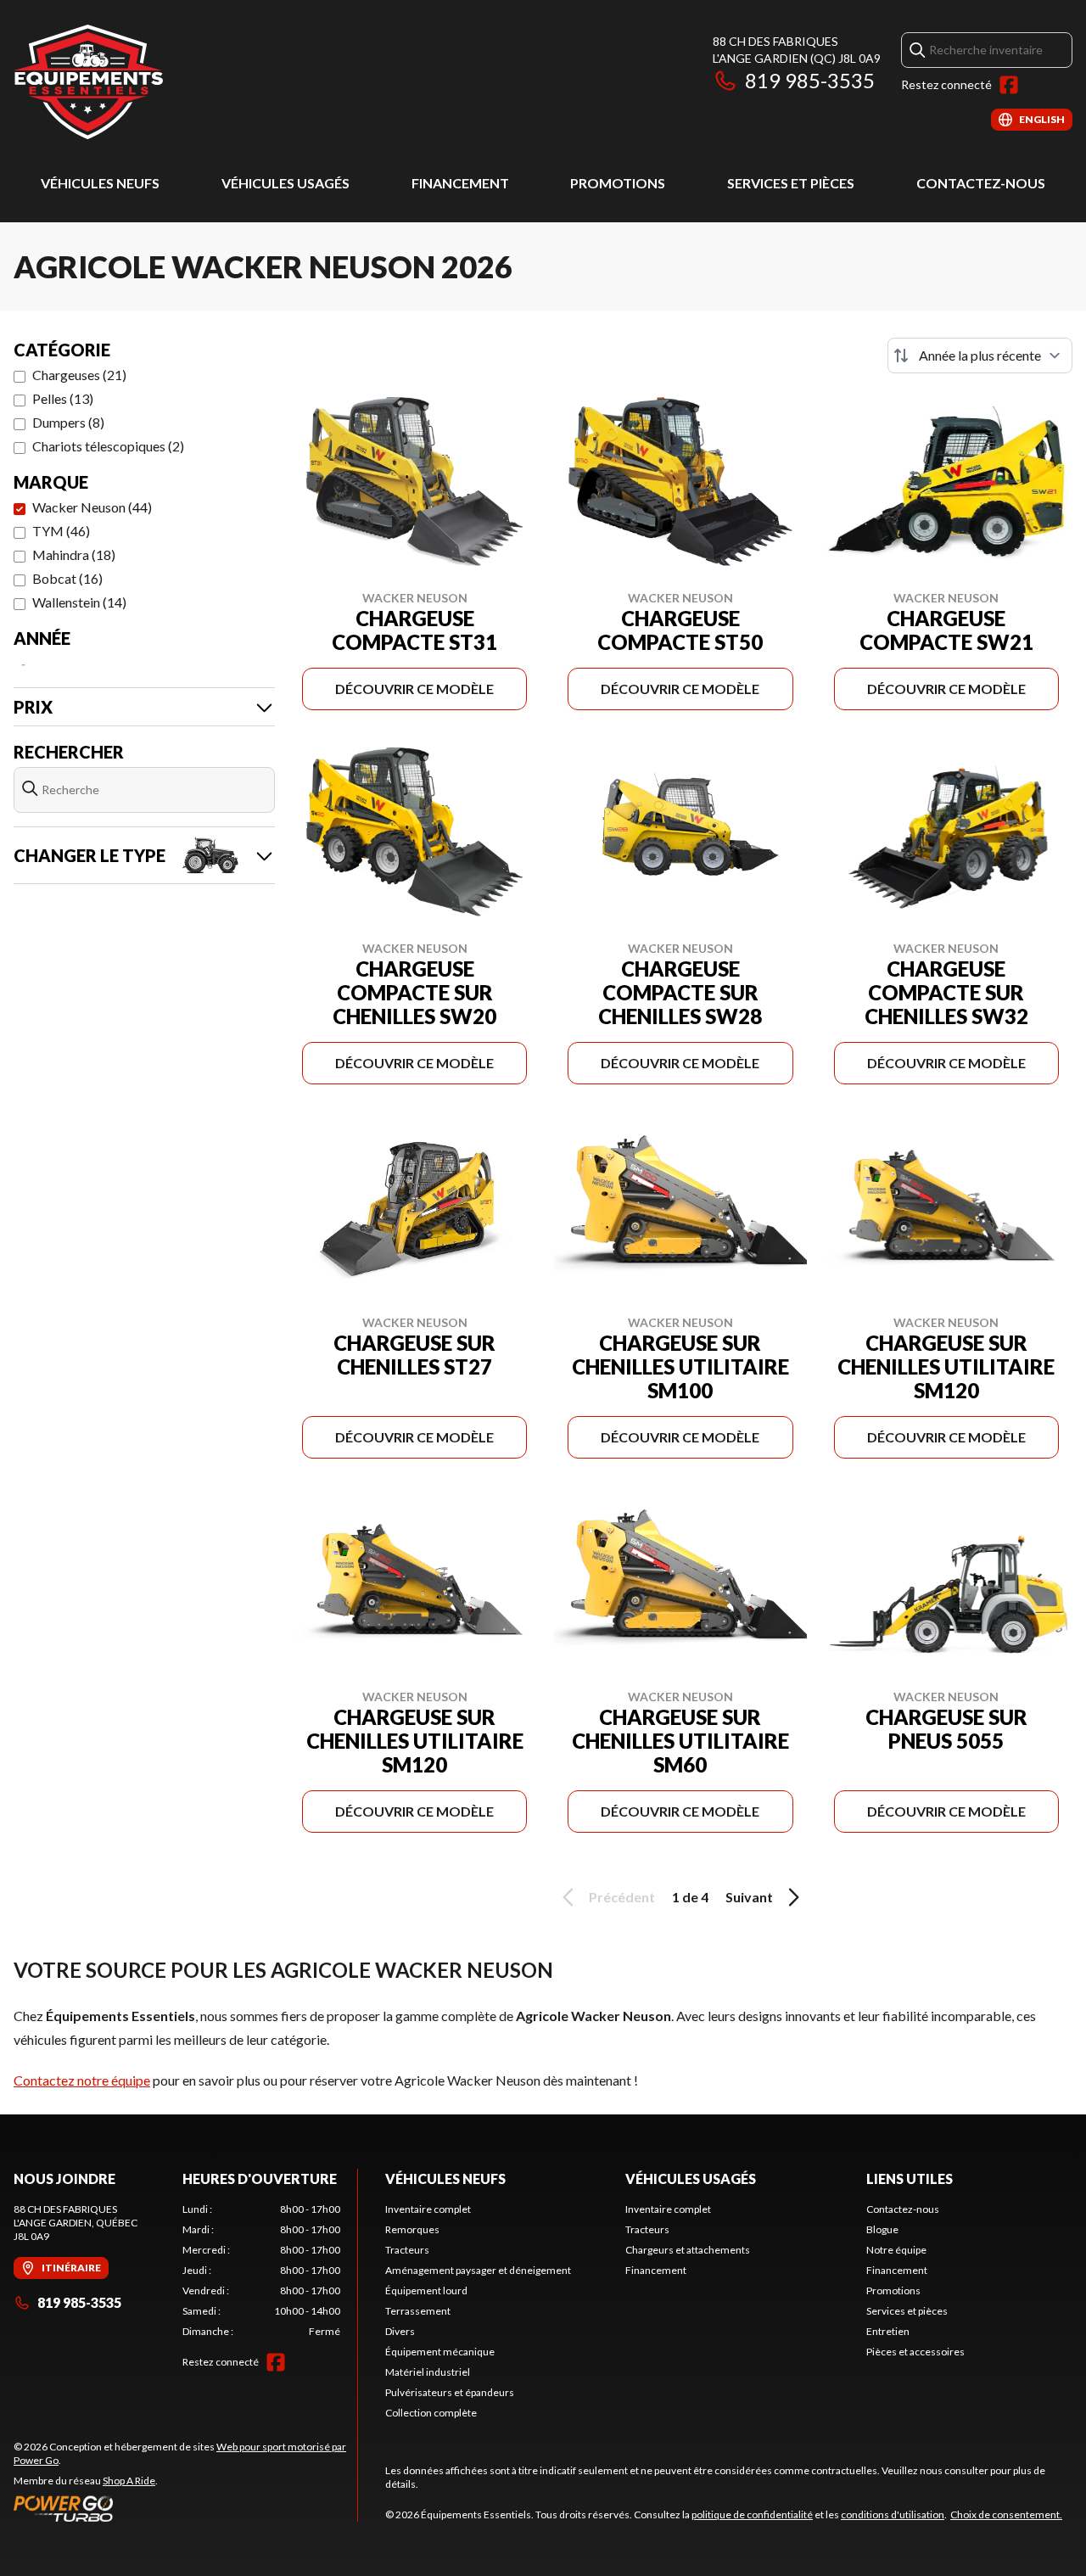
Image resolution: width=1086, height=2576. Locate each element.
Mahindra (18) (74, 554)
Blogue (882, 2229)
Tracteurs (407, 2250)
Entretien (888, 2331)
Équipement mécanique (440, 2352)
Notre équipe (896, 2250)
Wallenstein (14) (79, 602)
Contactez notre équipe (82, 2080)
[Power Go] (185, 2508)
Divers (400, 2331)
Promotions (618, 183)
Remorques (412, 2229)
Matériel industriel (428, 2372)
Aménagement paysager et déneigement (478, 2270)
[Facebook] (1009, 85)
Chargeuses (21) (79, 375)
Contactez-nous (981, 183)
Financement (460, 183)
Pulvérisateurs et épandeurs (450, 2392)
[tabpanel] (262, 2271)
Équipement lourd (426, 2290)
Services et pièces (791, 183)
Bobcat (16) (67, 578)
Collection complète (431, 2413)
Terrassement (418, 2311)
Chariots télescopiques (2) (108, 446)
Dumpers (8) (68, 422)
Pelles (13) (63, 398)
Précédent (622, 1897)
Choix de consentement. (1006, 2514)
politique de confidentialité (752, 2514)
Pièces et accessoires (915, 2352)
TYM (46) (61, 531)
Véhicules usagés (285, 183)
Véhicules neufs (100, 183)
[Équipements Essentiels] (88, 82)
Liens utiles (910, 2178)
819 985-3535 (810, 80)
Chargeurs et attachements (688, 2250)
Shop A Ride (129, 2481)
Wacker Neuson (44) (92, 507)
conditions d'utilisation (893, 2514)
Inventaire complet (428, 2209)
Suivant (749, 1897)
